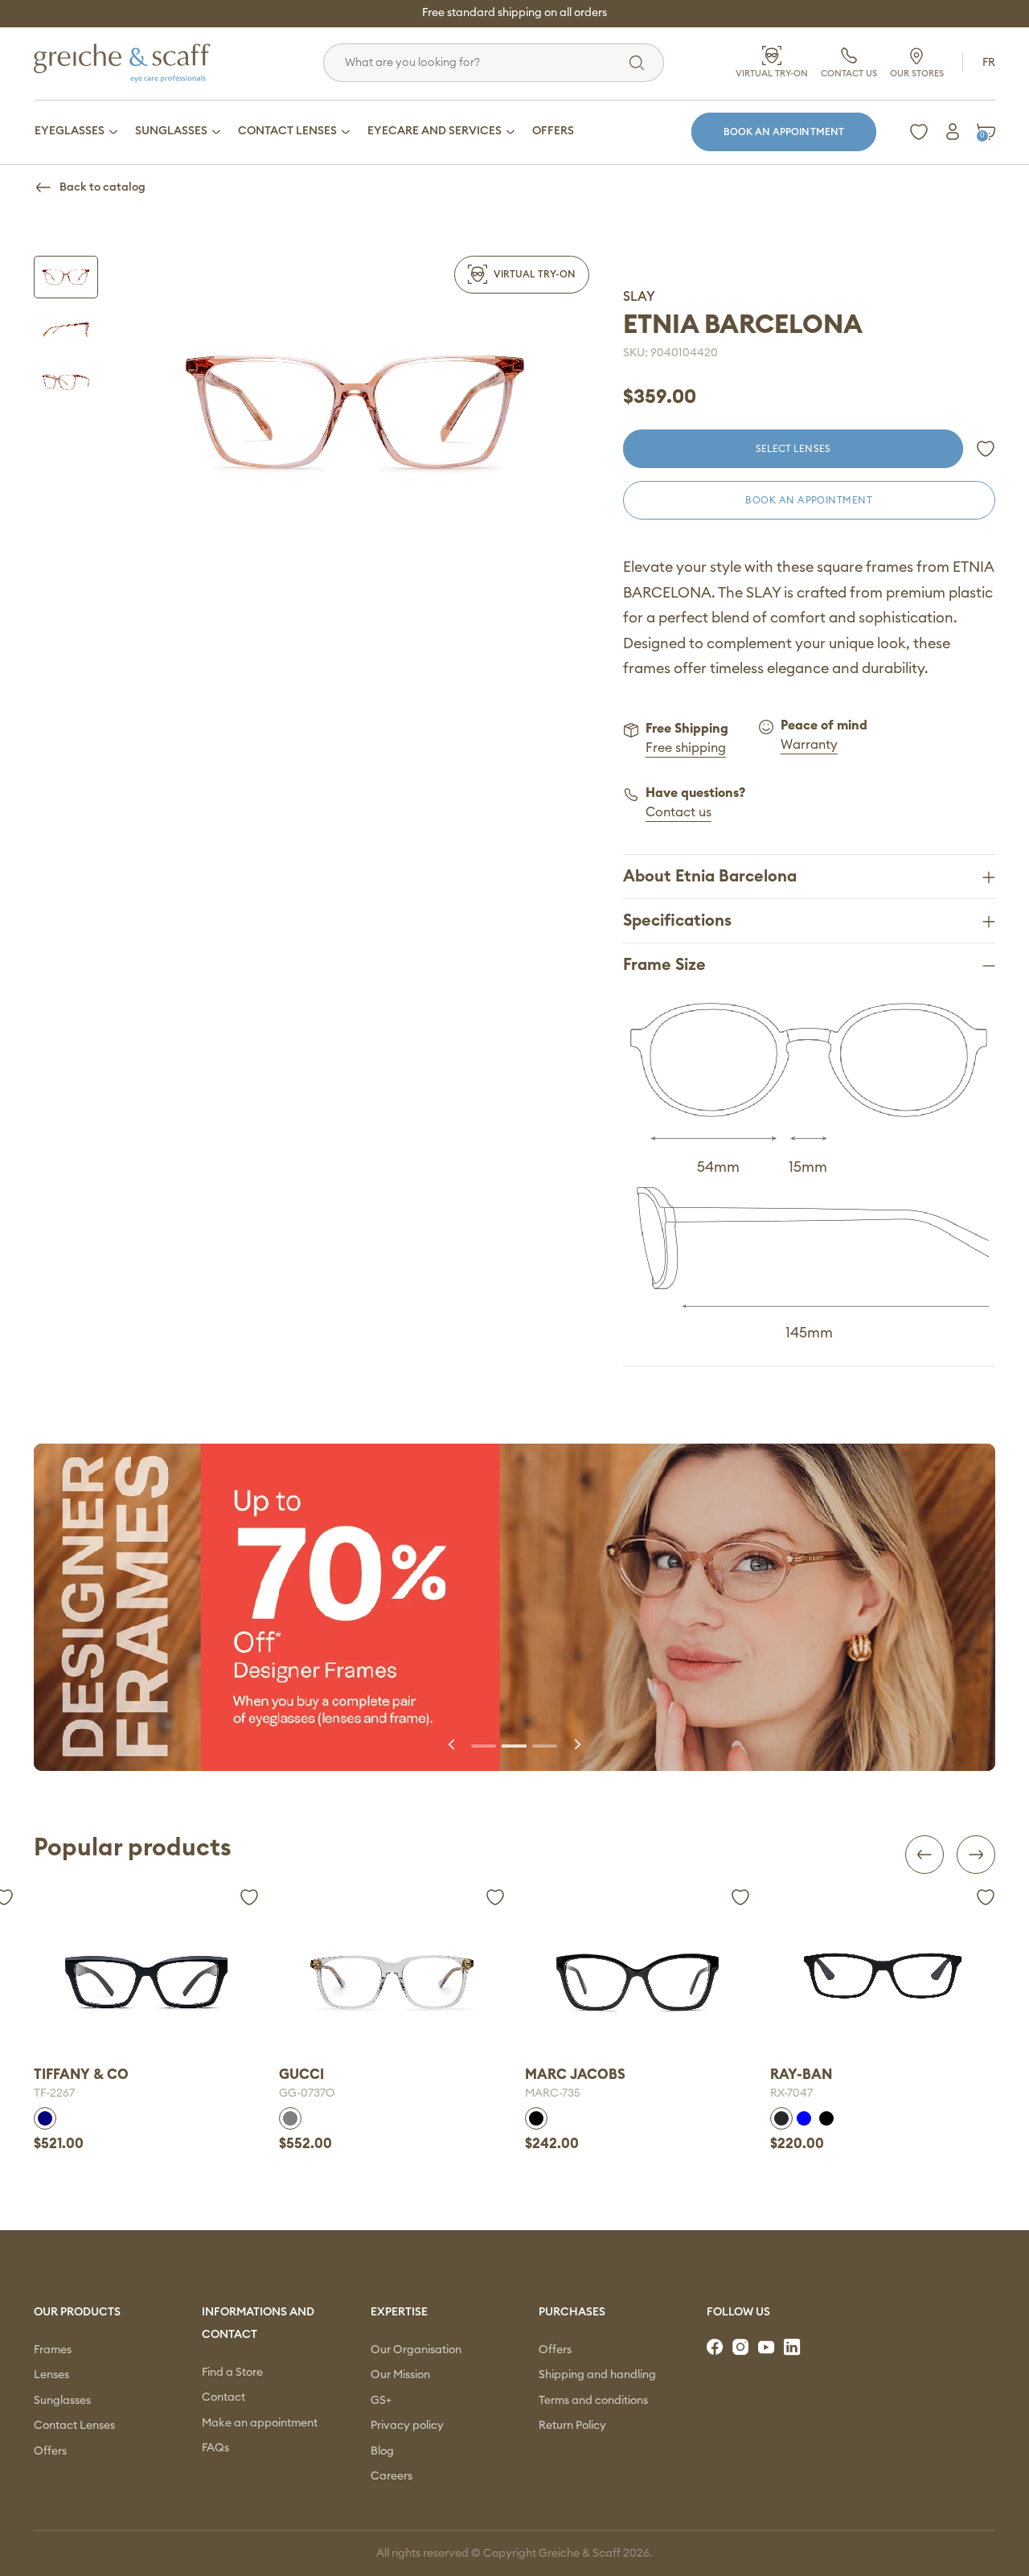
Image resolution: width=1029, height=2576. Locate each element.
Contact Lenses (74, 2426)
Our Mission (400, 2375)
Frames (53, 2350)
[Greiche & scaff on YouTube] (768, 2348)
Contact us (678, 812)
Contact (223, 2397)
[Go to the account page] (953, 132)
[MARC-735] (392, 1982)
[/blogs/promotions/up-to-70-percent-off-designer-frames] (514, 1607)
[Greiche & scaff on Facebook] (716, 2348)
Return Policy (572, 2426)
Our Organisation (416, 2350)
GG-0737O (62, 2093)
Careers (392, 2476)
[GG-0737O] (146, 1982)
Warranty (809, 745)
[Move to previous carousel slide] (453, 1744)
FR (989, 63)
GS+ (381, 2401)
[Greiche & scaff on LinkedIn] (793, 2348)
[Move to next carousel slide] (576, 1744)
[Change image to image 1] (66, 277)
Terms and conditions (593, 2401)
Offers (50, 2451)
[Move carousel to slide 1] (484, 1744)
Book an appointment (784, 132)
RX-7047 (546, 2093)
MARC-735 (307, 2093)
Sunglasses (62, 2401)
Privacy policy (407, 2426)
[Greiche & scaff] (142, 63)
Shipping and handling (597, 2375)
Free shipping (686, 748)
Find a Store (232, 2373)
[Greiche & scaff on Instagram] (742, 2348)
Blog (382, 2451)
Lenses (51, 2375)
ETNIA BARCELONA (743, 325)
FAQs (215, 2448)
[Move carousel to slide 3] (545, 1744)
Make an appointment (260, 2423)
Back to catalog (102, 187)
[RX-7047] (637, 1976)
